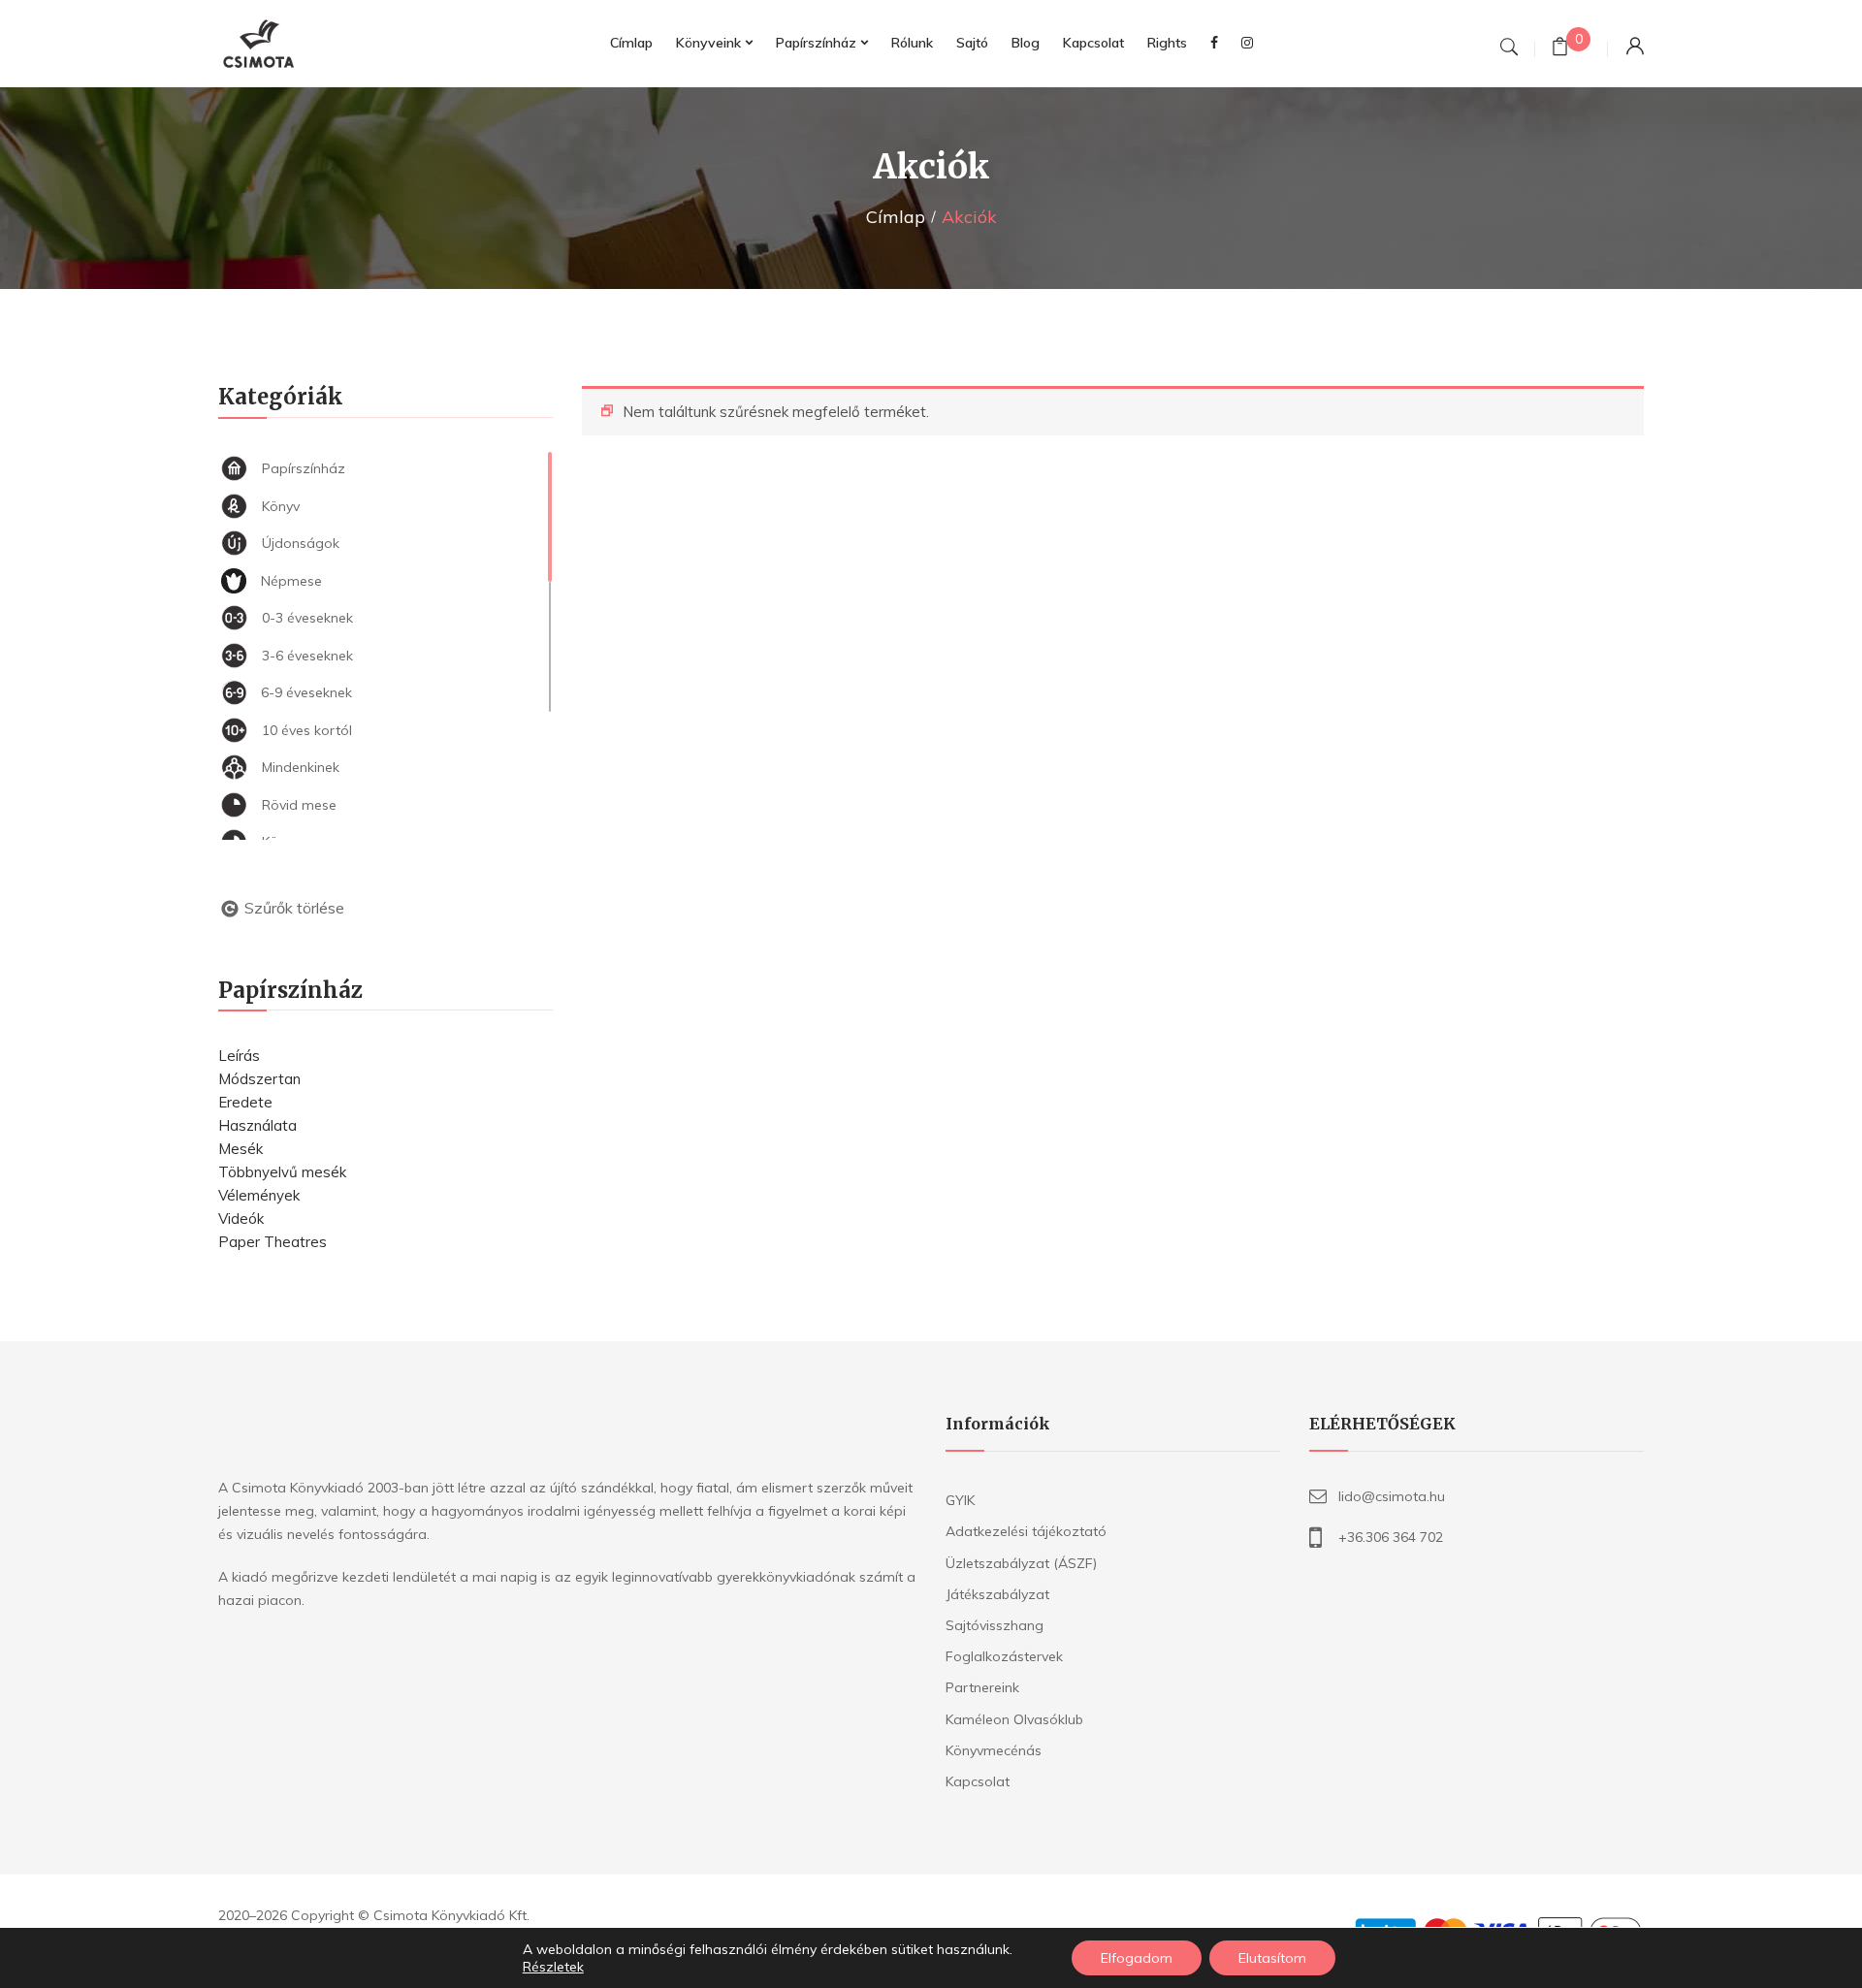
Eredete (245, 1102)
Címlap (896, 217)
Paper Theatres (273, 1242)
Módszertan (259, 1079)
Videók (241, 1218)
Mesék (241, 1149)
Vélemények (259, 1195)
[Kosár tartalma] (1560, 49)
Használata (257, 1125)
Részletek (553, 1967)
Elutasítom (1272, 1958)
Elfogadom (1137, 1958)
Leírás (239, 1056)
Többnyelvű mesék (282, 1172)
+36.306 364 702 (1391, 1537)
